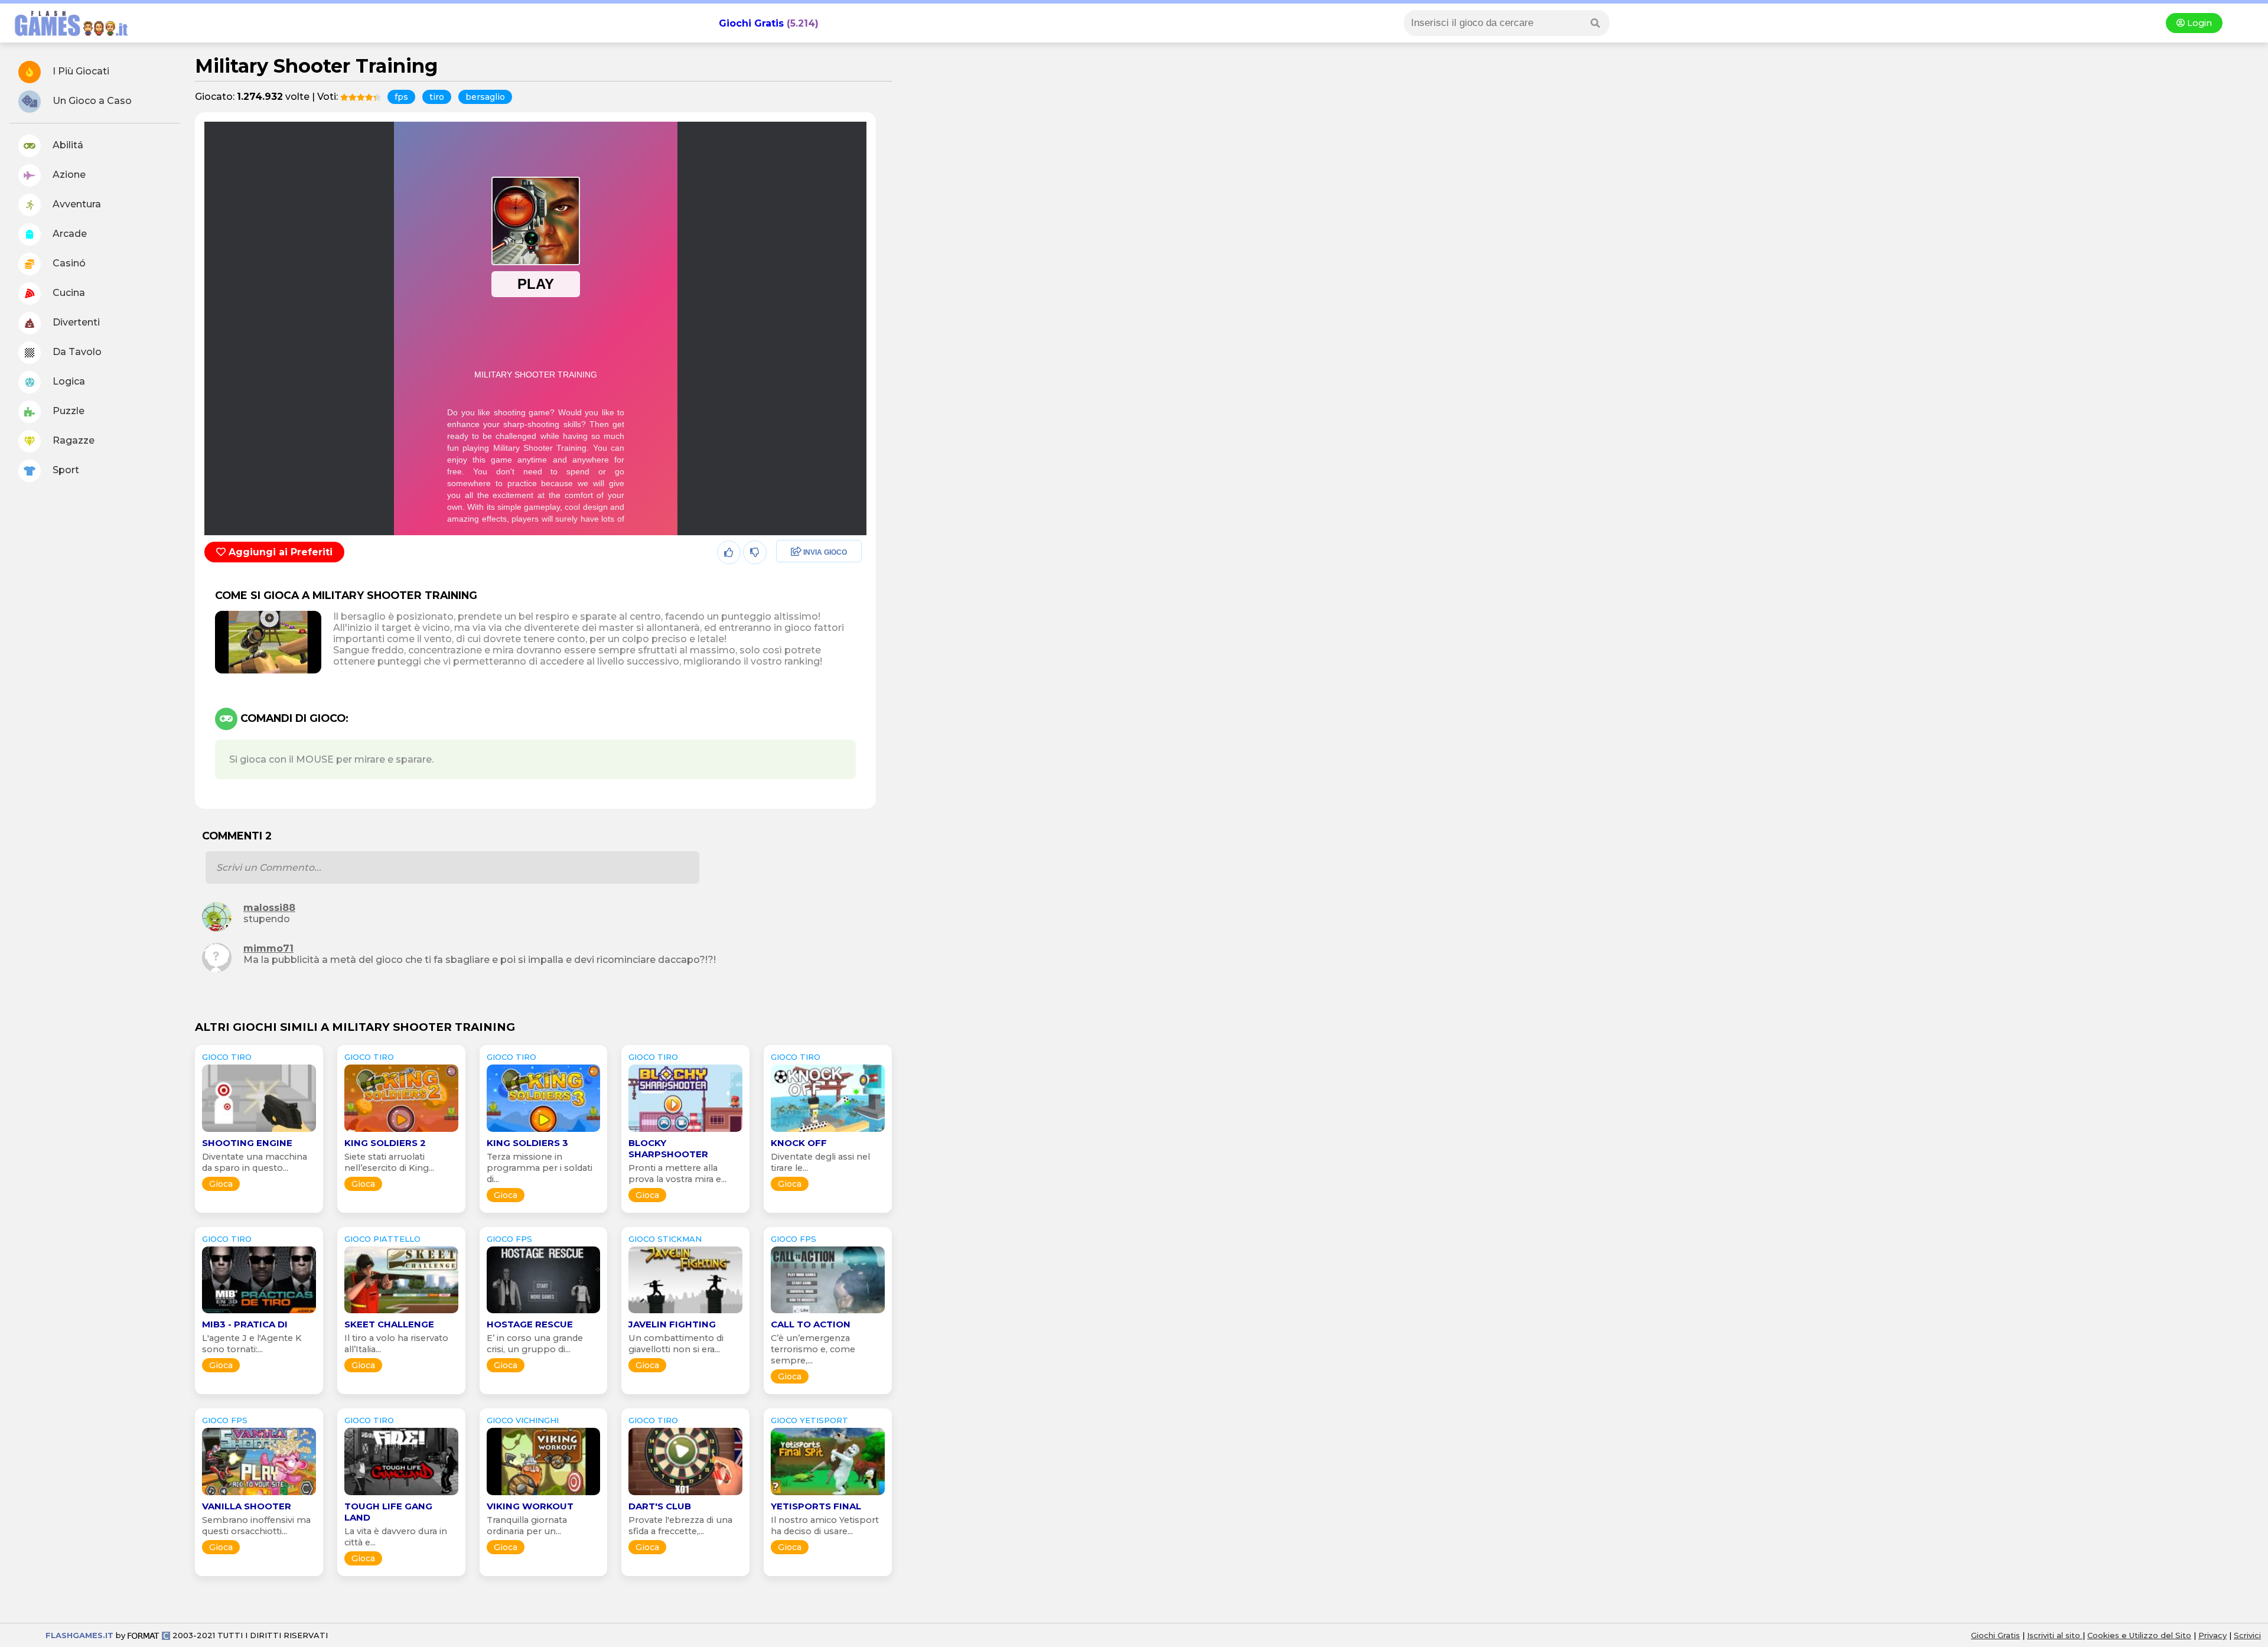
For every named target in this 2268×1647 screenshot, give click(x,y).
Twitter (788, 578)
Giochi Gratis (751, 23)
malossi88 (269, 908)
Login (2198, 23)
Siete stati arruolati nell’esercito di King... (389, 1162)
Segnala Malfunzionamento (806, 634)
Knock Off (799, 1143)
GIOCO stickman (665, 1239)
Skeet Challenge (389, 1324)
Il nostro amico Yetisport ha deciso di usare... (825, 1526)
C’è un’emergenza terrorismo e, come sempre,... (813, 1349)
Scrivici (2247, 1635)
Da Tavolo (76, 352)
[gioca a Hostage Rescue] (544, 1313)
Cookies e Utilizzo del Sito (2139, 1635)
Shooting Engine (247, 1143)
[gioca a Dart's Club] (685, 1495)
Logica (68, 381)
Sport (65, 470)
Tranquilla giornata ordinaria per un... (527, 1526)
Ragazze (72, 440)
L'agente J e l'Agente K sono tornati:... (252, 1344)
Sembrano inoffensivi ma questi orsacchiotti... (256, 1526)
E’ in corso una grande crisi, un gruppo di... (535, 1344)
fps (401, 97)
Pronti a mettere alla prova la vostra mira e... (677, 1174)
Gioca (221, 1184)
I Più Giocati (80, 71)
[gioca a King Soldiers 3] (544, 1132)
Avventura (76, 204)
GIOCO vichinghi (523, 1420)
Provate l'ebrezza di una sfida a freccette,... (680, 1526)
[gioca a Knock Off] (828, 1132)
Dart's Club (660, 1506)
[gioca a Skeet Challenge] (401, 1313)
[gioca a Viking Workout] (544, 1495)
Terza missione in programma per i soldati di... (540, 1168)
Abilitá (67, 145)
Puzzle (67, 411)
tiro (437, 97)
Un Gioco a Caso (91, 101)
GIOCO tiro (227, 1057)
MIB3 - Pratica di (245, 1324)
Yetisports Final (816, 1506)
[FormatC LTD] (149, 1635)
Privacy (2212, 1635)
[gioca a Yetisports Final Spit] (828, 1495)
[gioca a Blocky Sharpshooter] (685, 1132)
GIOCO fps (509, 1239)
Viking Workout (530, 1506)
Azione (68, 175)
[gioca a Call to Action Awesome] (828, 1313)
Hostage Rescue (530, 1324)
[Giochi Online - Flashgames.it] (67, 37)
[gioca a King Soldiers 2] (401, 1132)
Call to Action (811, 1324)
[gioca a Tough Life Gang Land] (401, 1495)
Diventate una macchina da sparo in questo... (255, 1162)
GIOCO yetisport (809, 1420)
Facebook (796, 553)
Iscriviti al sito (2055, 1635)
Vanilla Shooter (247, 1506)
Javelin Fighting (672, 1324)
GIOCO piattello (382, 1239)
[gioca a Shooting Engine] (259, 1132)
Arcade (69, 234)
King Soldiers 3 (527, 1143)
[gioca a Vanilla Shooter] (259, 1495)
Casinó (68, 263)
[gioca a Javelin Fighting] (685, 1313)
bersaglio (485, 97)
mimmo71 (268, 948)
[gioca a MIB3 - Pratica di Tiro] (259, 1313)
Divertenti (75, 322)
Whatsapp (797, 603)
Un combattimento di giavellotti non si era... (676, 1344)
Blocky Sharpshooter (668, 1148)
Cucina (68, 293)
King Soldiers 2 (385, 1143)
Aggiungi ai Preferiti (279, 552)
